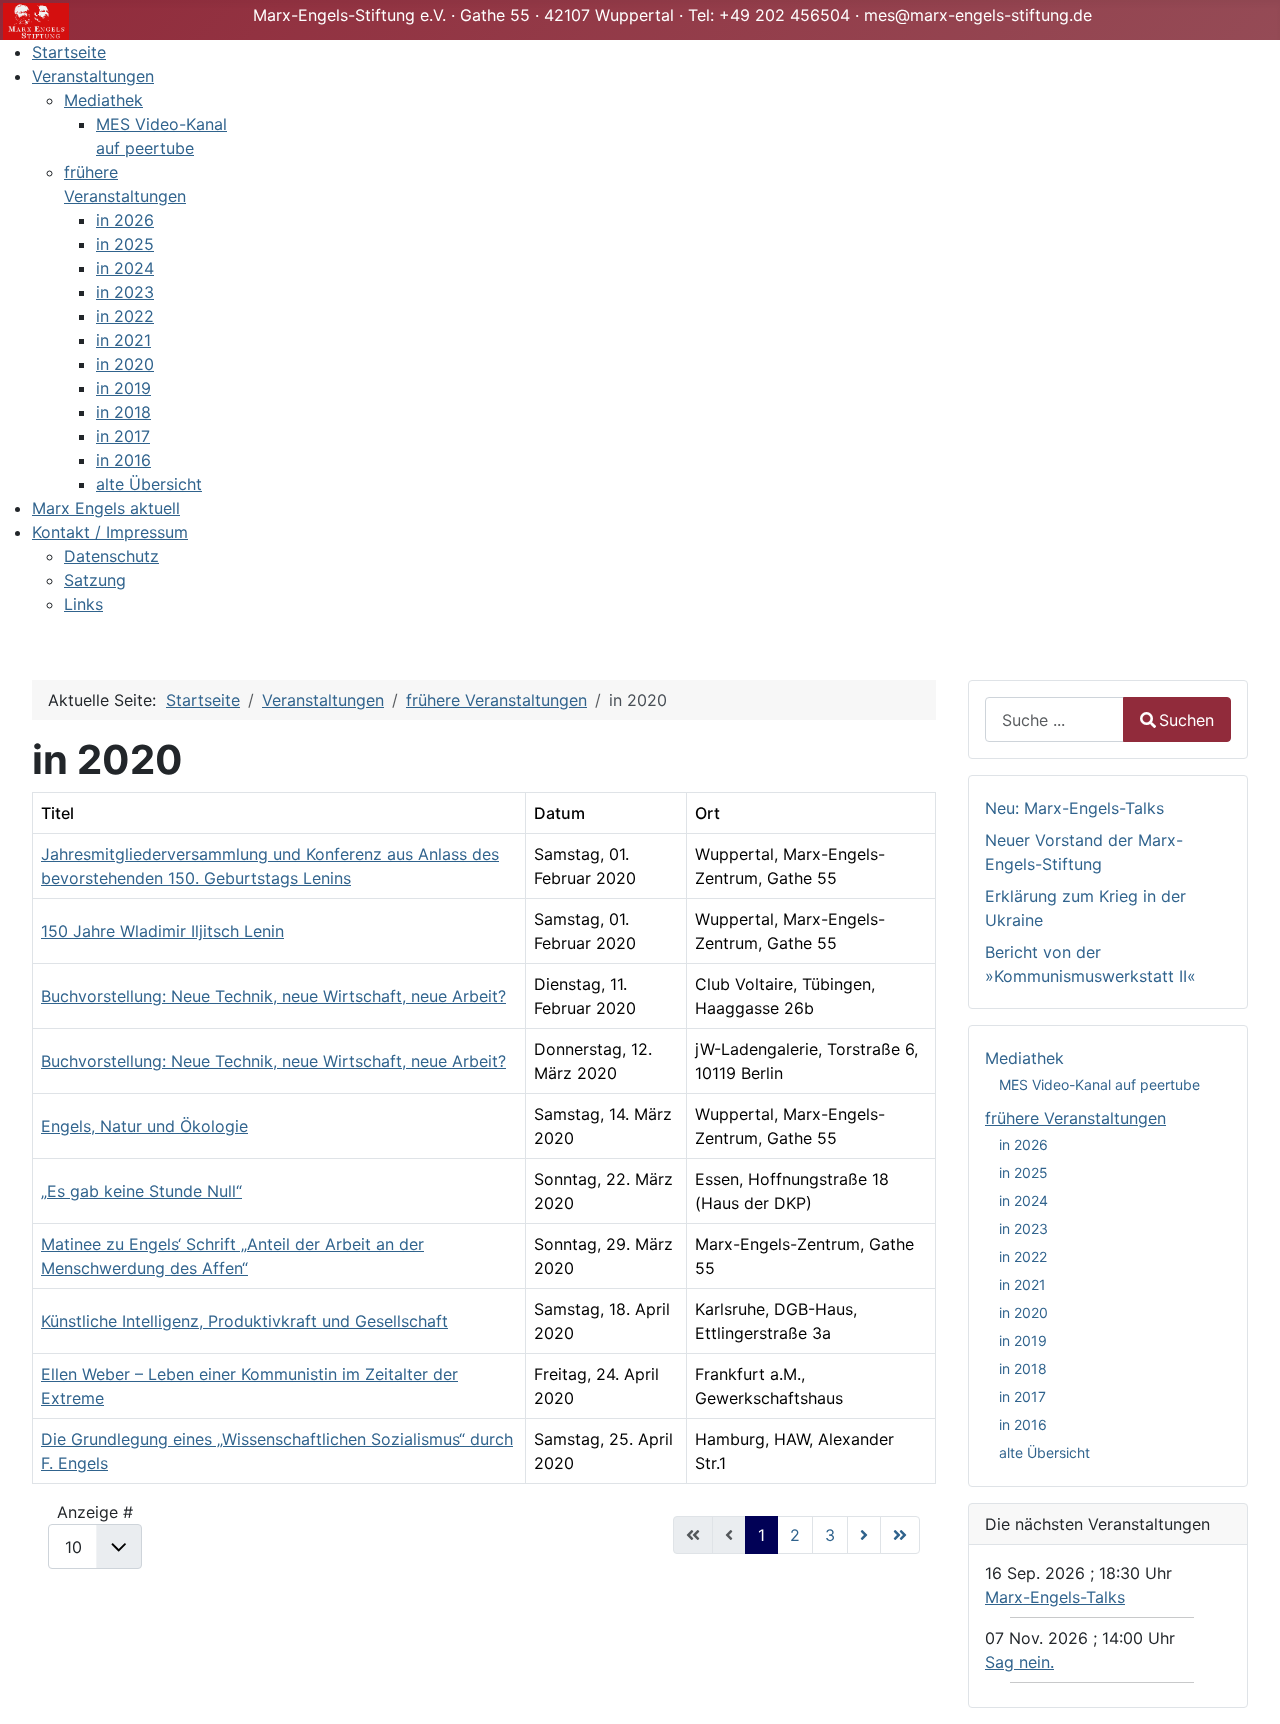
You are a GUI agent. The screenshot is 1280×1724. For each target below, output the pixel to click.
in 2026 (1023, 1144)
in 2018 (1023, 1368)
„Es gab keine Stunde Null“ (141, 1191)
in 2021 (1022, 1284)
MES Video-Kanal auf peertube (1099, 1084)
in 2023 (1023, 1228)
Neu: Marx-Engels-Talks (1074, 808)
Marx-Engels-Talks (1055, 1597)
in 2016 (1023, 1424)
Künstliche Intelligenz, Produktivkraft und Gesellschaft (244, 1321)
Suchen (1186, 720)
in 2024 (1023, 1200)
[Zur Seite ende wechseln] (900, 1535)
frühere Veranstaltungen (1075, 1118)
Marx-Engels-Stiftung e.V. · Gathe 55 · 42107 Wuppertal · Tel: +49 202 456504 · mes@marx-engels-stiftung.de (672, 15)
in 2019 (1023, 1340)
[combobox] (1054, 719)
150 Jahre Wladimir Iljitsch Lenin (162, 931)
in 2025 (1023, 1172)
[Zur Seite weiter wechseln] (864, 1535)
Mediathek (1024, 1058)
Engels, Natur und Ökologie (144, 1126)
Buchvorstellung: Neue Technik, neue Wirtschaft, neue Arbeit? (273, 996)
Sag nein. (1019, 1662)
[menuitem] (69, 52)
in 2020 (1023, 1312)
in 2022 (1023, 1256)
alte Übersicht (1044, 1452)
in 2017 (1022, 1396)
